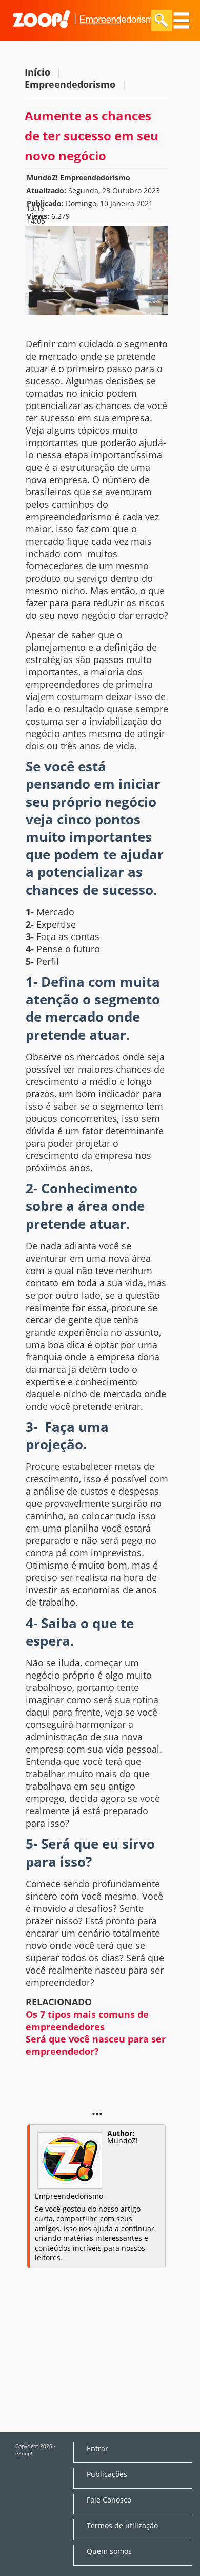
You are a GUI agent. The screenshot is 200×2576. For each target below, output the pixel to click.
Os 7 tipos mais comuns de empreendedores (87, 2020)
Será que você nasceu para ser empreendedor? (96, 2045)
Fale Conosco (109, 2500)
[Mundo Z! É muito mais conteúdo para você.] (85, 34)
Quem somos (109, 2551)
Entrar (97, 2449)
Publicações (107, 2474)
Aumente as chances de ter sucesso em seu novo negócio (92, 135)
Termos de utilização (122, 2526)
